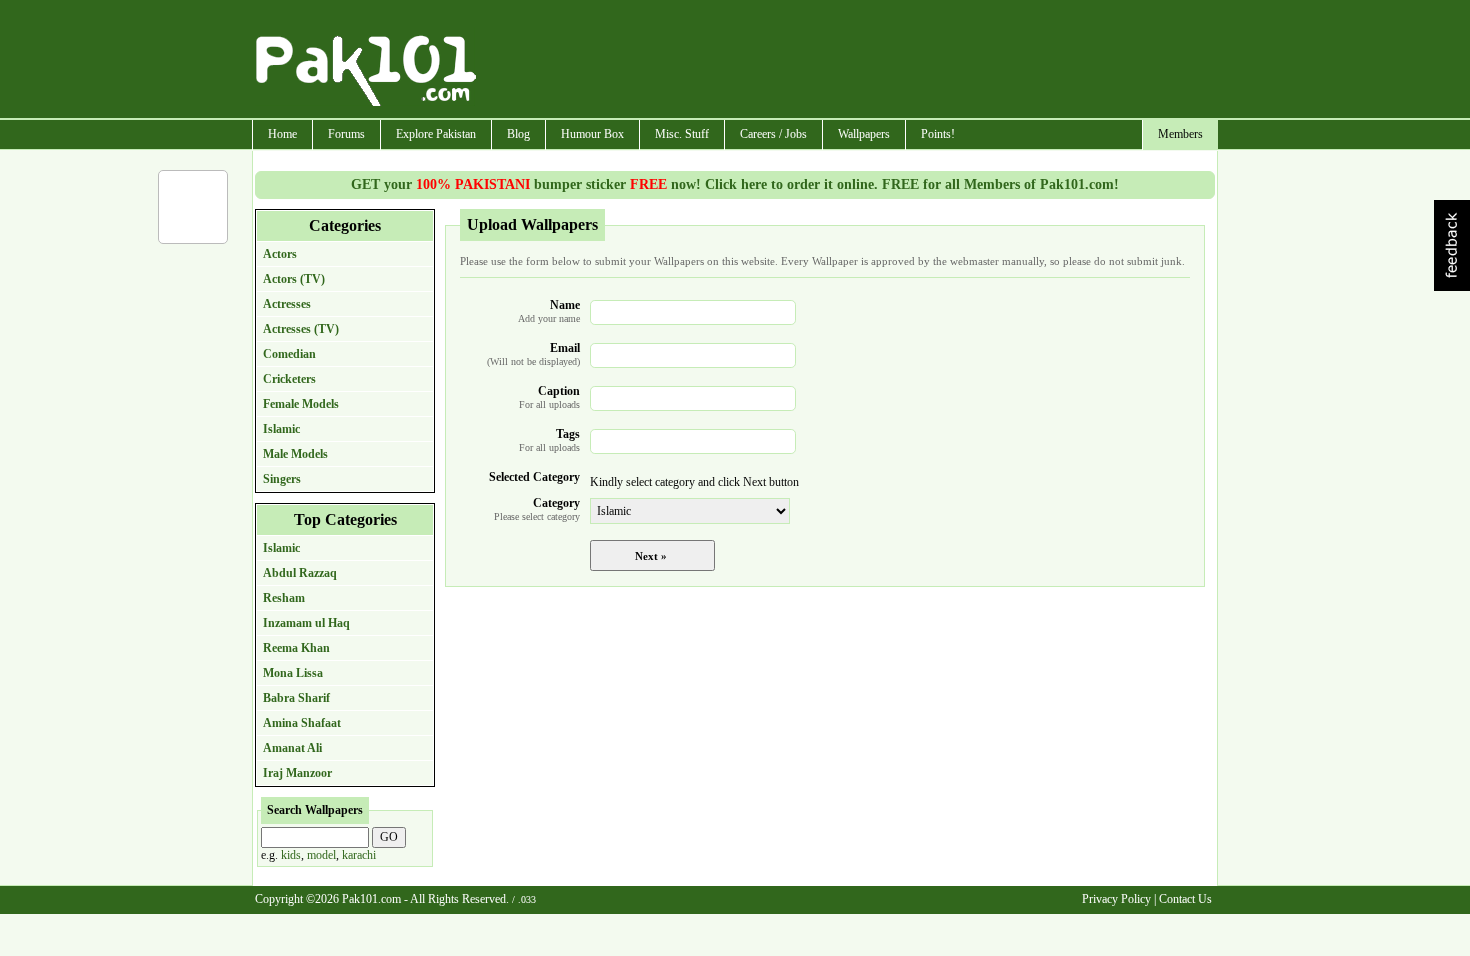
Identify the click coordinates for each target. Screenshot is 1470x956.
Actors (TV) (294, 279)
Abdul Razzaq (300, 573)
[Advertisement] (848, 61)
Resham (284, 598)
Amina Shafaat (302, 723)
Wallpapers (864, 134)
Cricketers (289, 379)
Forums (346, 134)
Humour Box (592, 134)
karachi (359, 855)
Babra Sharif (296, 698)
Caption (549, 397)
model (321, 855)
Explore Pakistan (436, 134)
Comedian (289, 354)
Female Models (301, 404)
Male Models (295, 454)
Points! (938, 134)
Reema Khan (296, 648)
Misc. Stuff (682, 134)
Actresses (287, 304)
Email (533, 354)
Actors (280, 254)
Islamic (281, 429)
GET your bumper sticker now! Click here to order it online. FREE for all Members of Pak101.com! (735, 184)
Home (282, 134)
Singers (282, 479)
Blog (518, 134)
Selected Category (534, 477)
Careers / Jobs (773, 134)
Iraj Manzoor (297, 773)
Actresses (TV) (301, 329)
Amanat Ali (292, 748)
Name (549, 311)
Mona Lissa (293, 673)
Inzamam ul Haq (306, 623)
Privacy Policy (1116, 899)
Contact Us (1185, 899)
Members (1180, 134)
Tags (549, 440)
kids (291, 855)
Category (537, 509)
